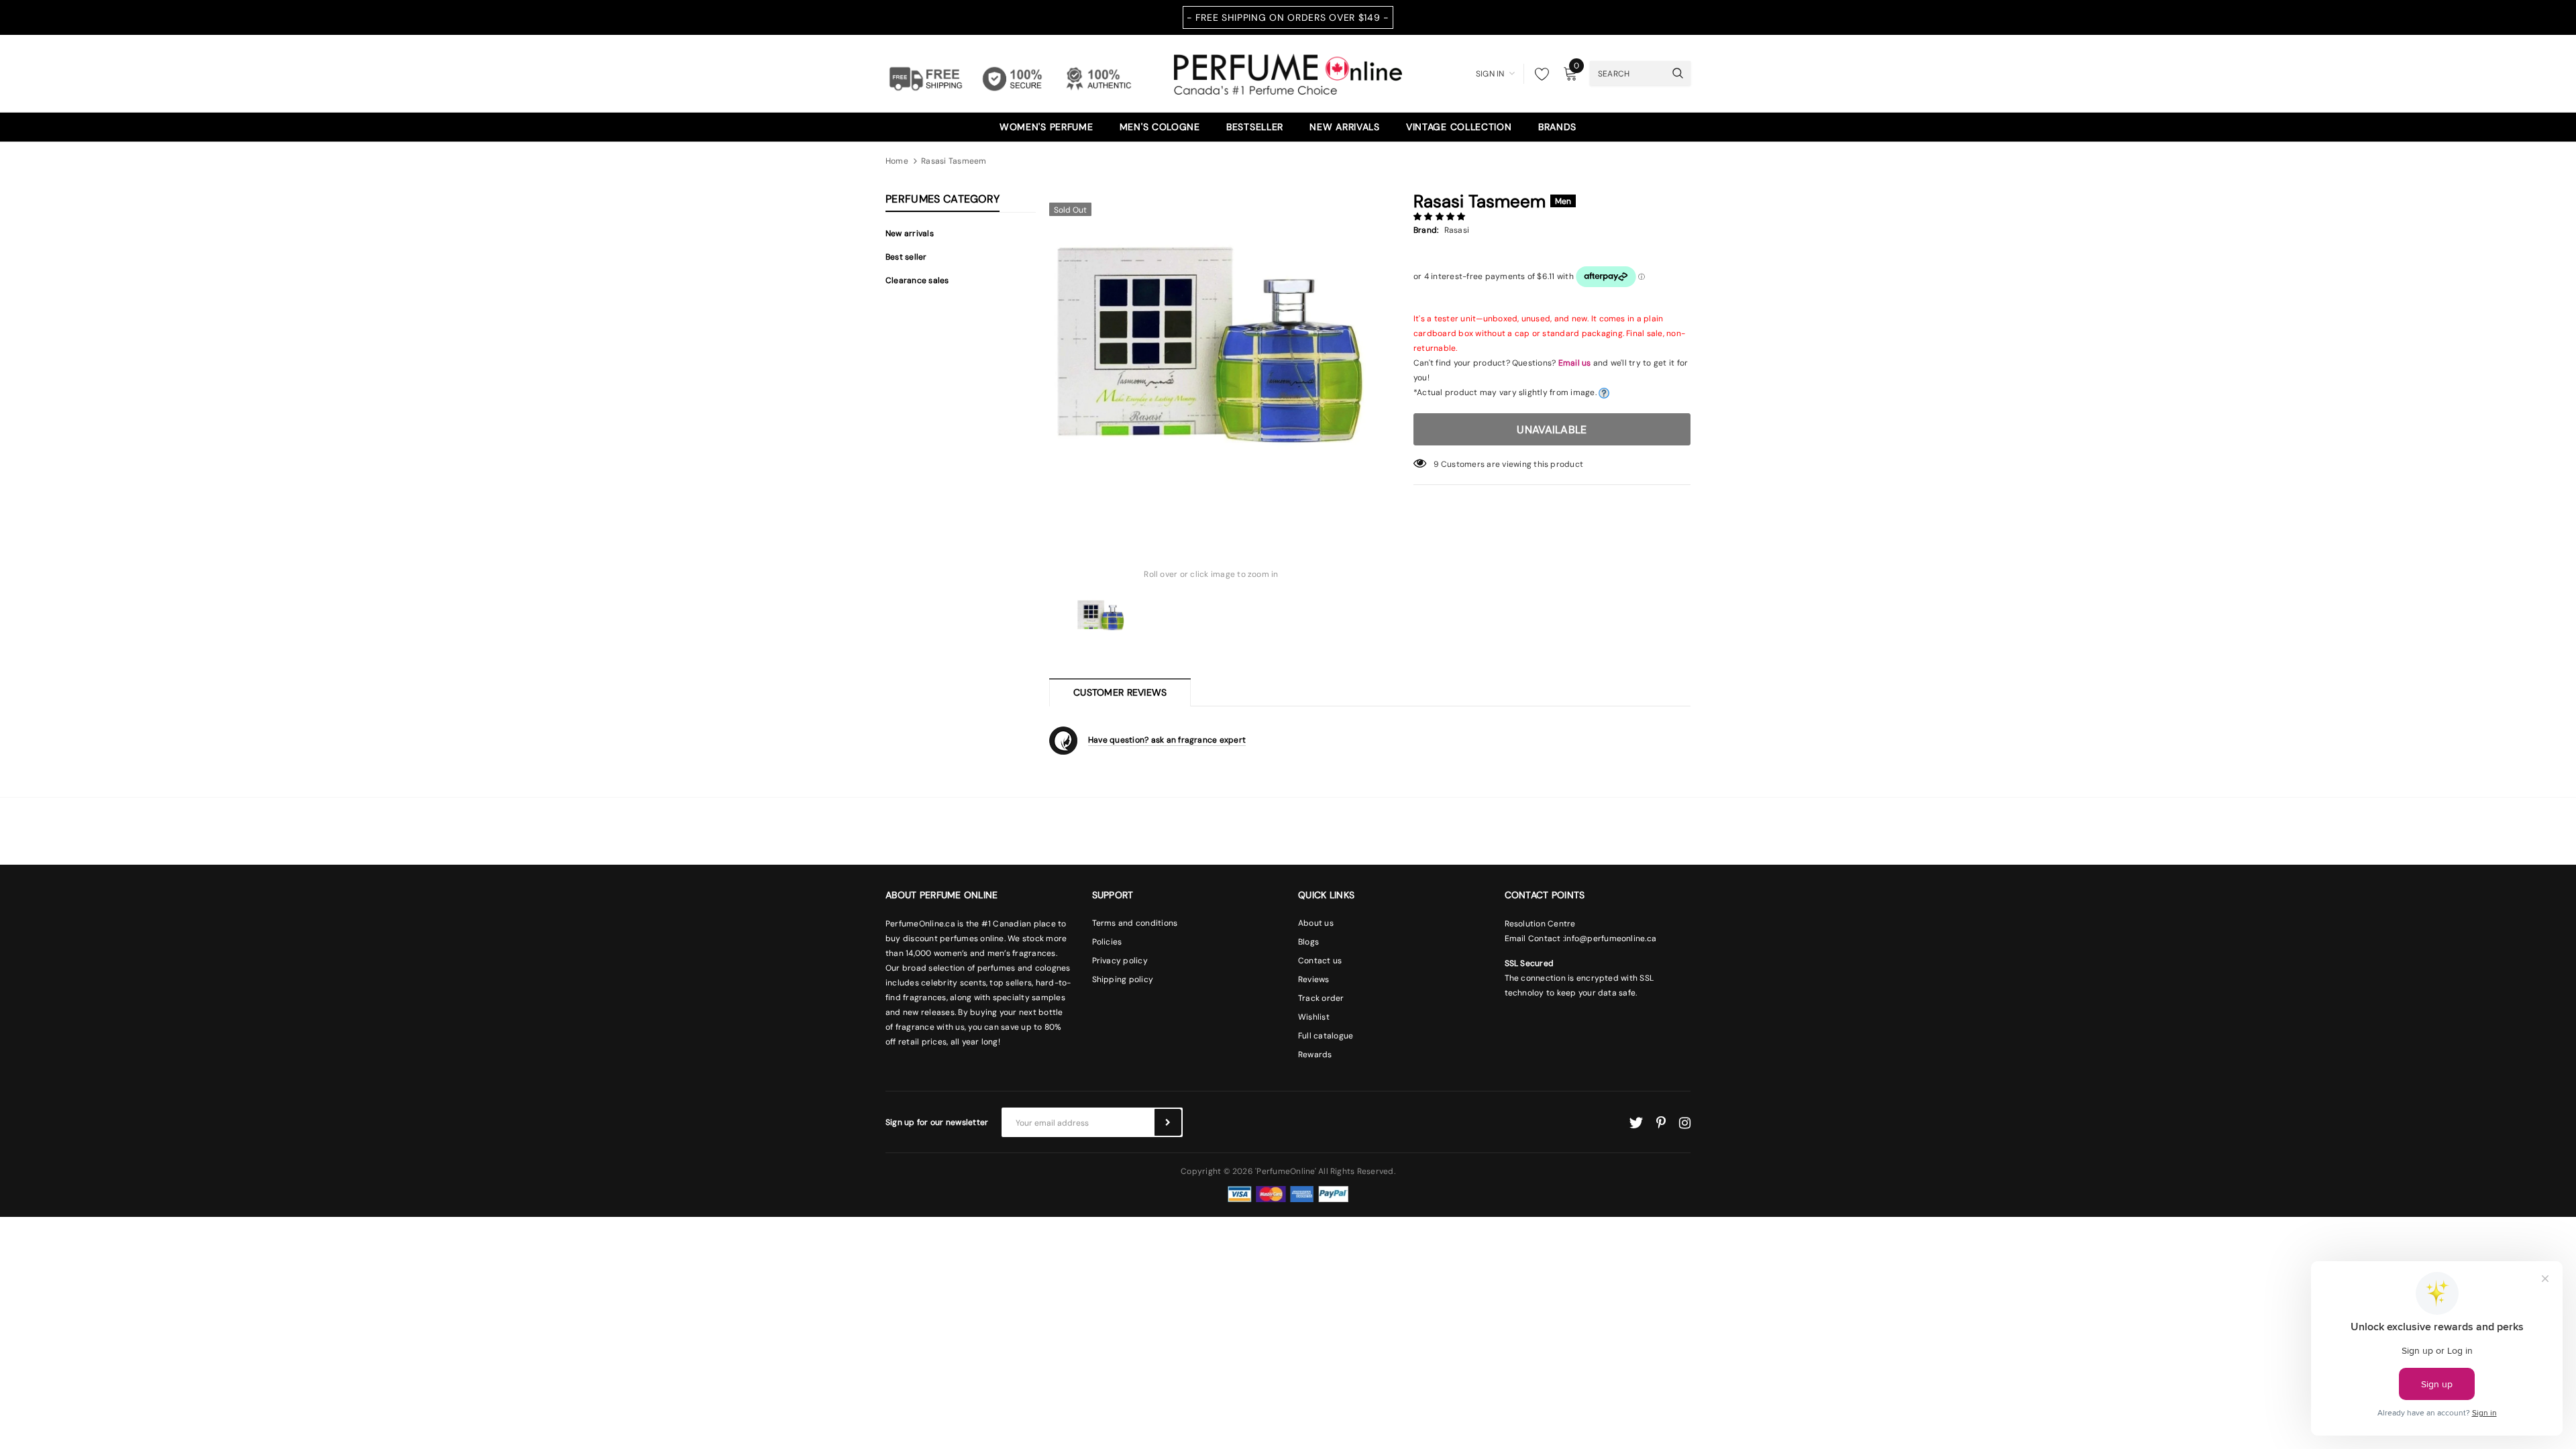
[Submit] (1168, 1122)
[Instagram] (1685, 1123)
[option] (1211, 358)
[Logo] (1288, 72)
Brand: (1426, 230)
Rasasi (1457, 230)
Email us (1575, 363)
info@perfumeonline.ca (1610, 938)
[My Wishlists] (1538, 74)
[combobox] (1627, 73)
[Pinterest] (1661, 1123)
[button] (1441, 217)
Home (897, 161)
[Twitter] (1636, 1123)
